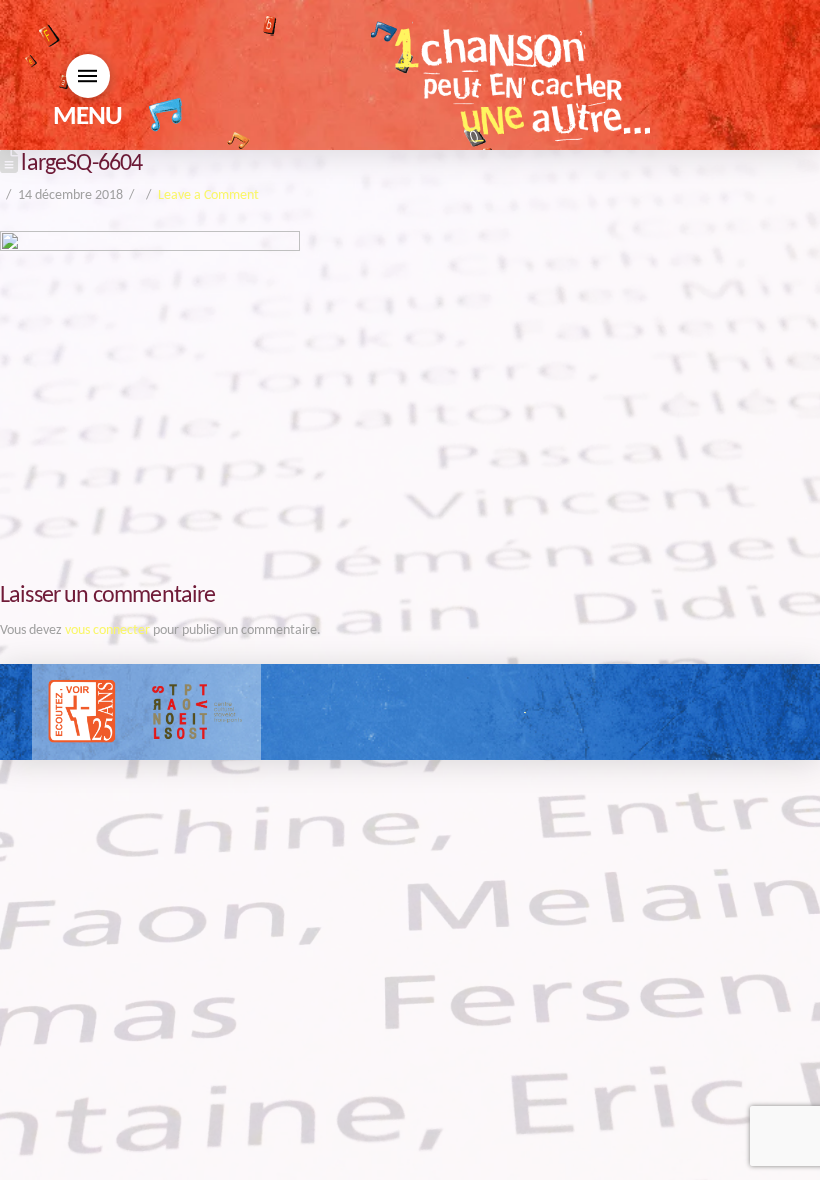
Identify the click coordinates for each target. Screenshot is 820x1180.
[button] (88, 76)
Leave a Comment (208, 195)
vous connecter (107, 630)
